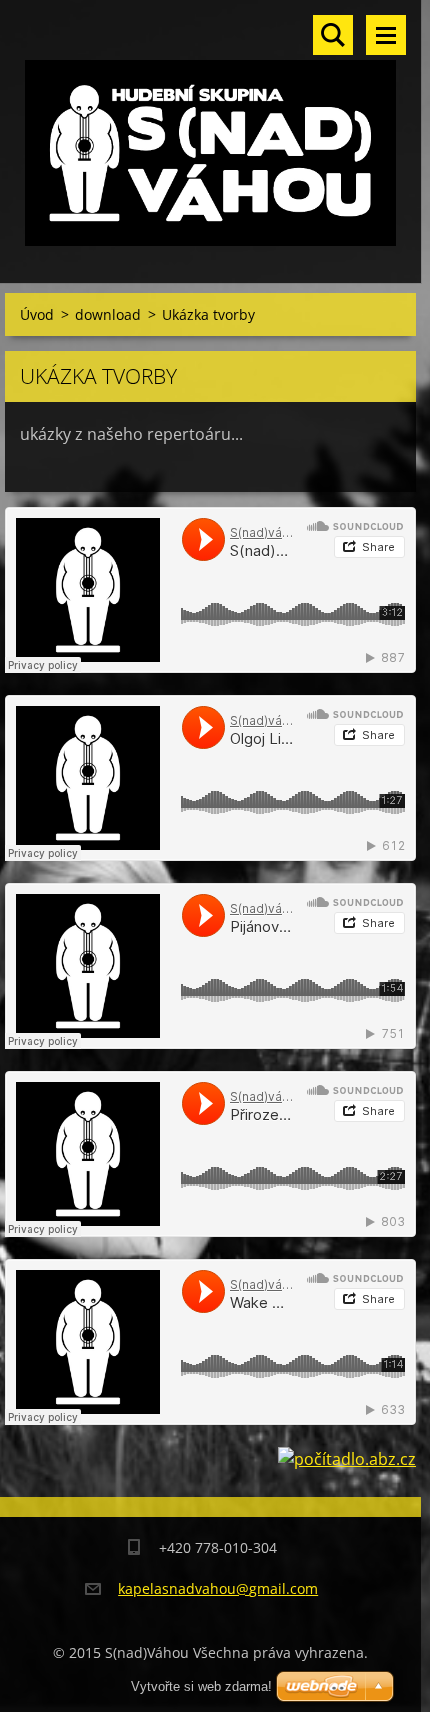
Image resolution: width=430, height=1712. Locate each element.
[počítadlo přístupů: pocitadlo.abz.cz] (347, 1459)
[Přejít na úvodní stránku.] (210, 129)
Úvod (37, 314)
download (108, 314)
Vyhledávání (333, 35)
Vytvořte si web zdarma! (201, 1686)
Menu (386, 35)
